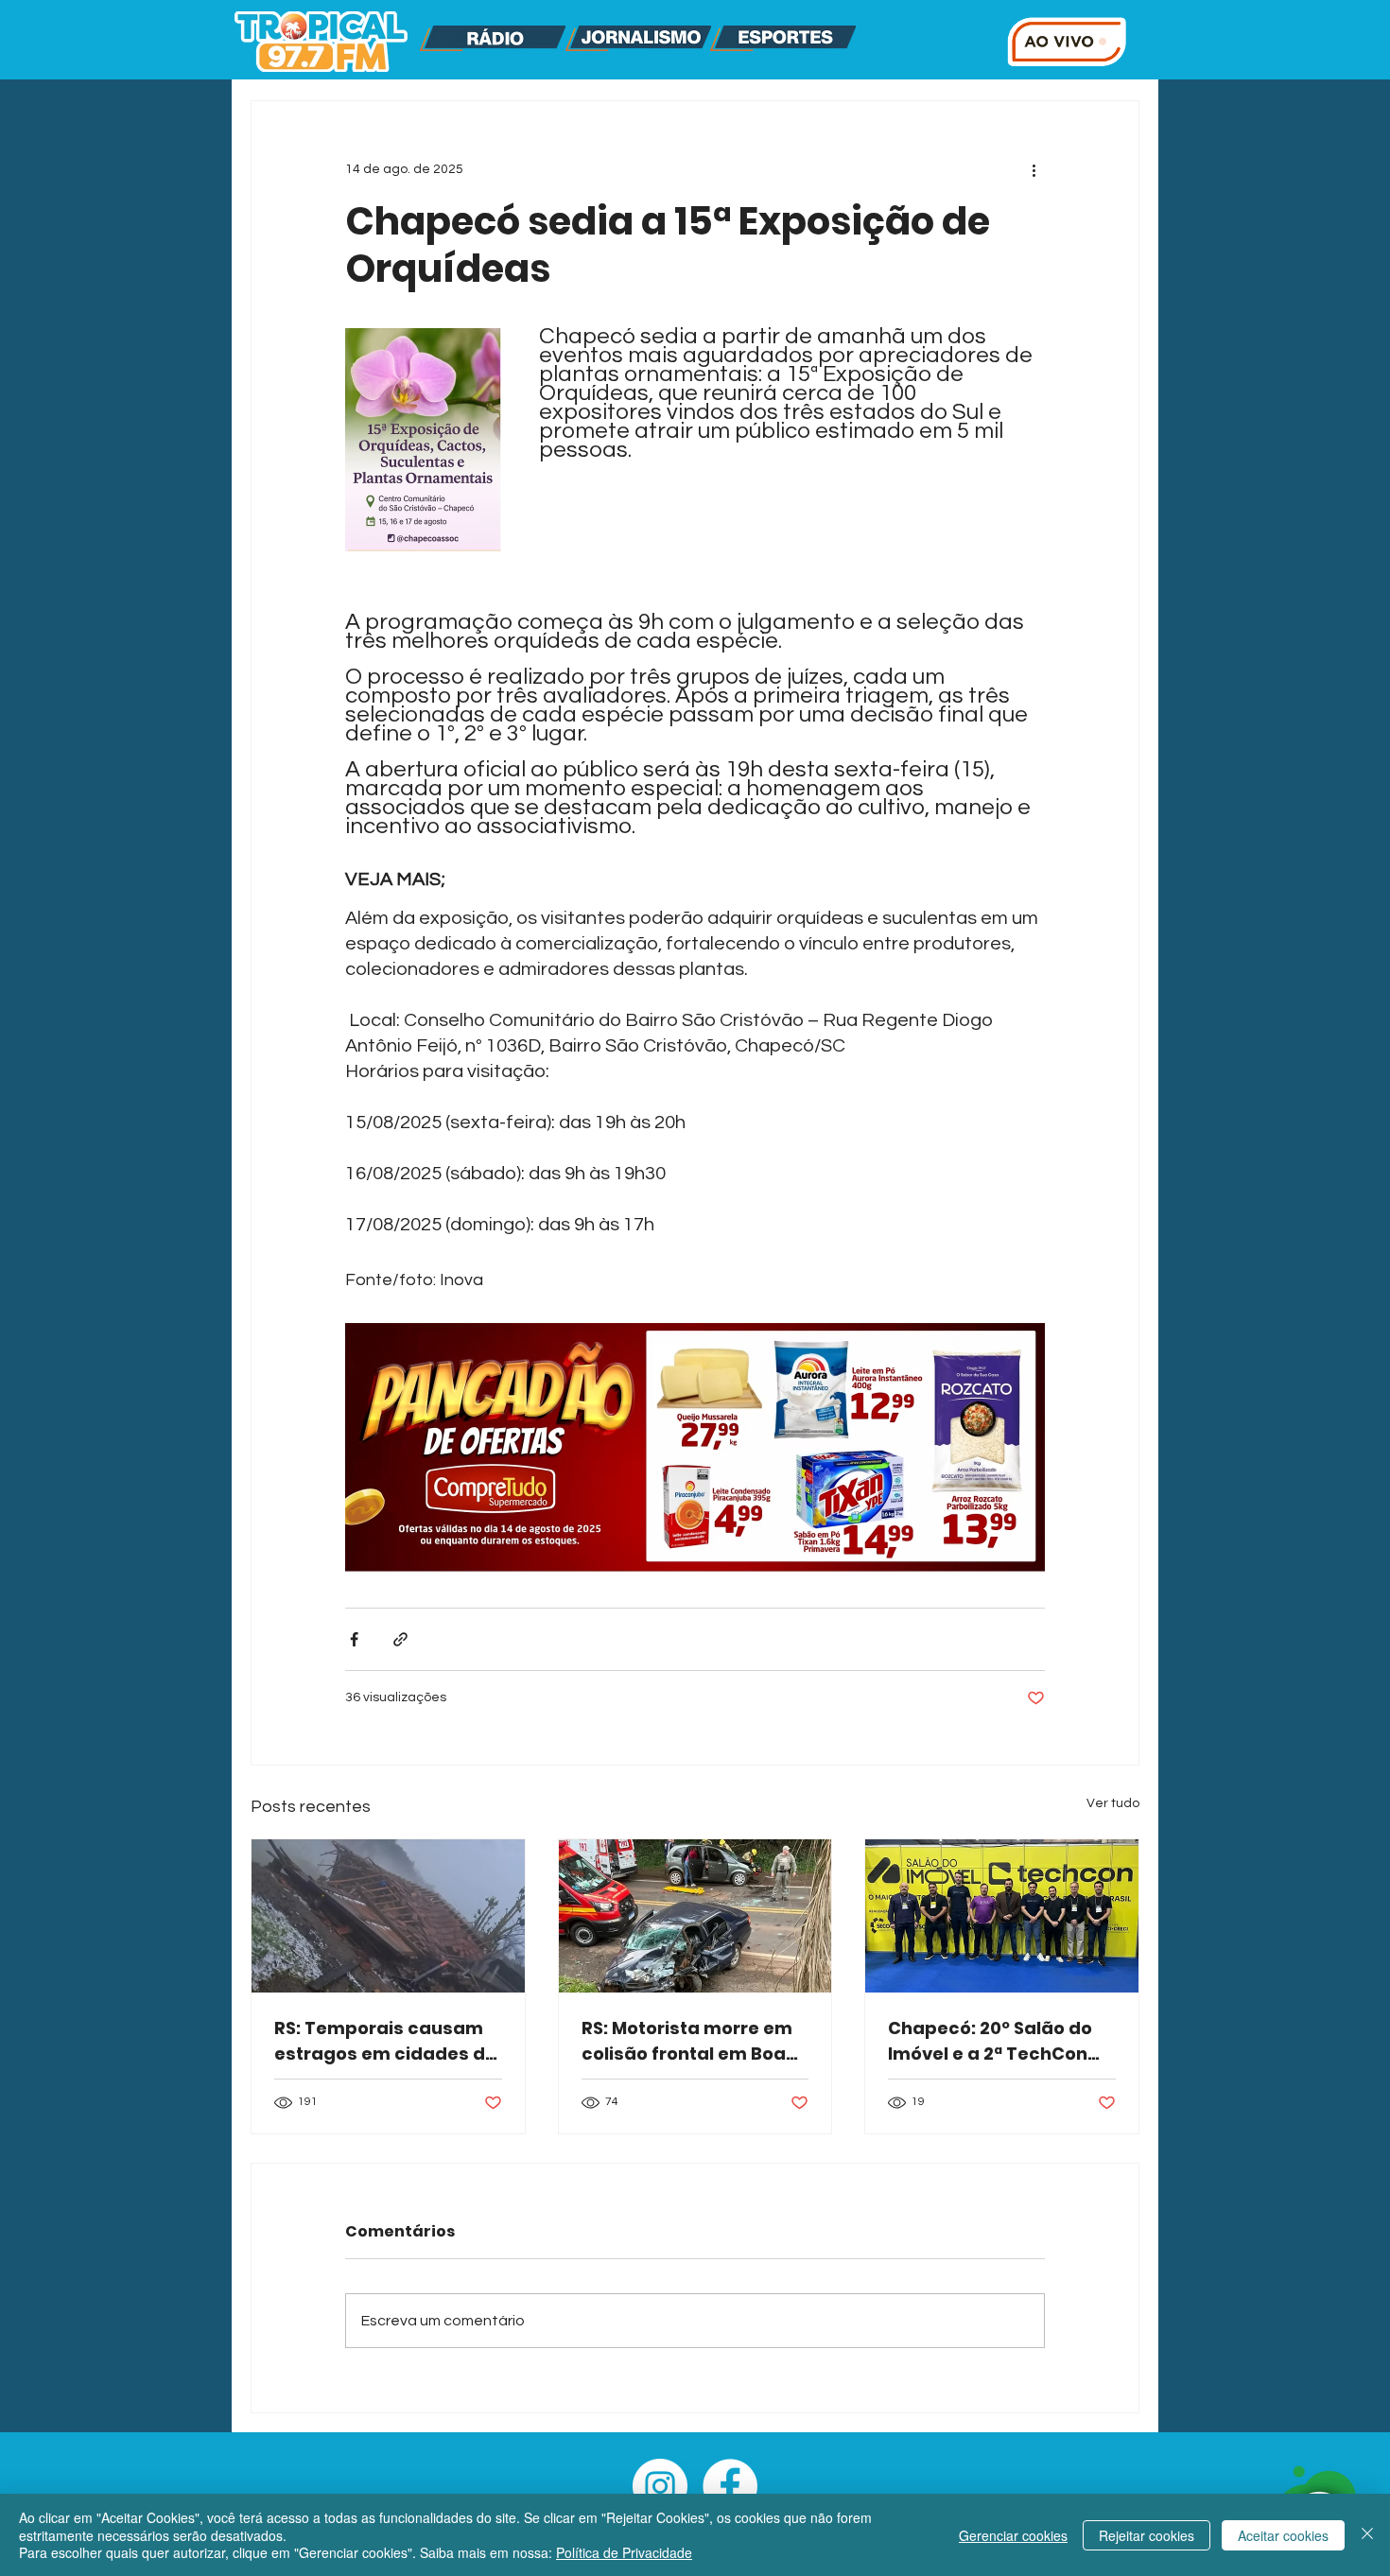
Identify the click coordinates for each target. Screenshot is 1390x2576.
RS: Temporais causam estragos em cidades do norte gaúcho (385, 2041)
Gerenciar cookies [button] (1013, 2535)
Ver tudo (1113, 1803)
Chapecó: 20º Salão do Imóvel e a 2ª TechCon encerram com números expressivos (998, 2041)
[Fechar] (1367, 2535)
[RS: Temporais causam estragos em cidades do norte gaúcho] (388, 1916)
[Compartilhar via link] (400, 1639)
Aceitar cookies (1283, 2535)
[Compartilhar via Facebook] (354, 1639)
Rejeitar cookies (1147, 2535)
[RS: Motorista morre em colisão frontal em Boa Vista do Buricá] (695, 1916)
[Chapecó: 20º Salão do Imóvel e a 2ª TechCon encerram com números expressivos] (1002, 1916)
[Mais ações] (1034, 169)
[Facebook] (730, 2486)
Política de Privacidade (624, 2552)
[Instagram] (660, 2486)
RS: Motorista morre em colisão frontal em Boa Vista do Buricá (687, 2041)
